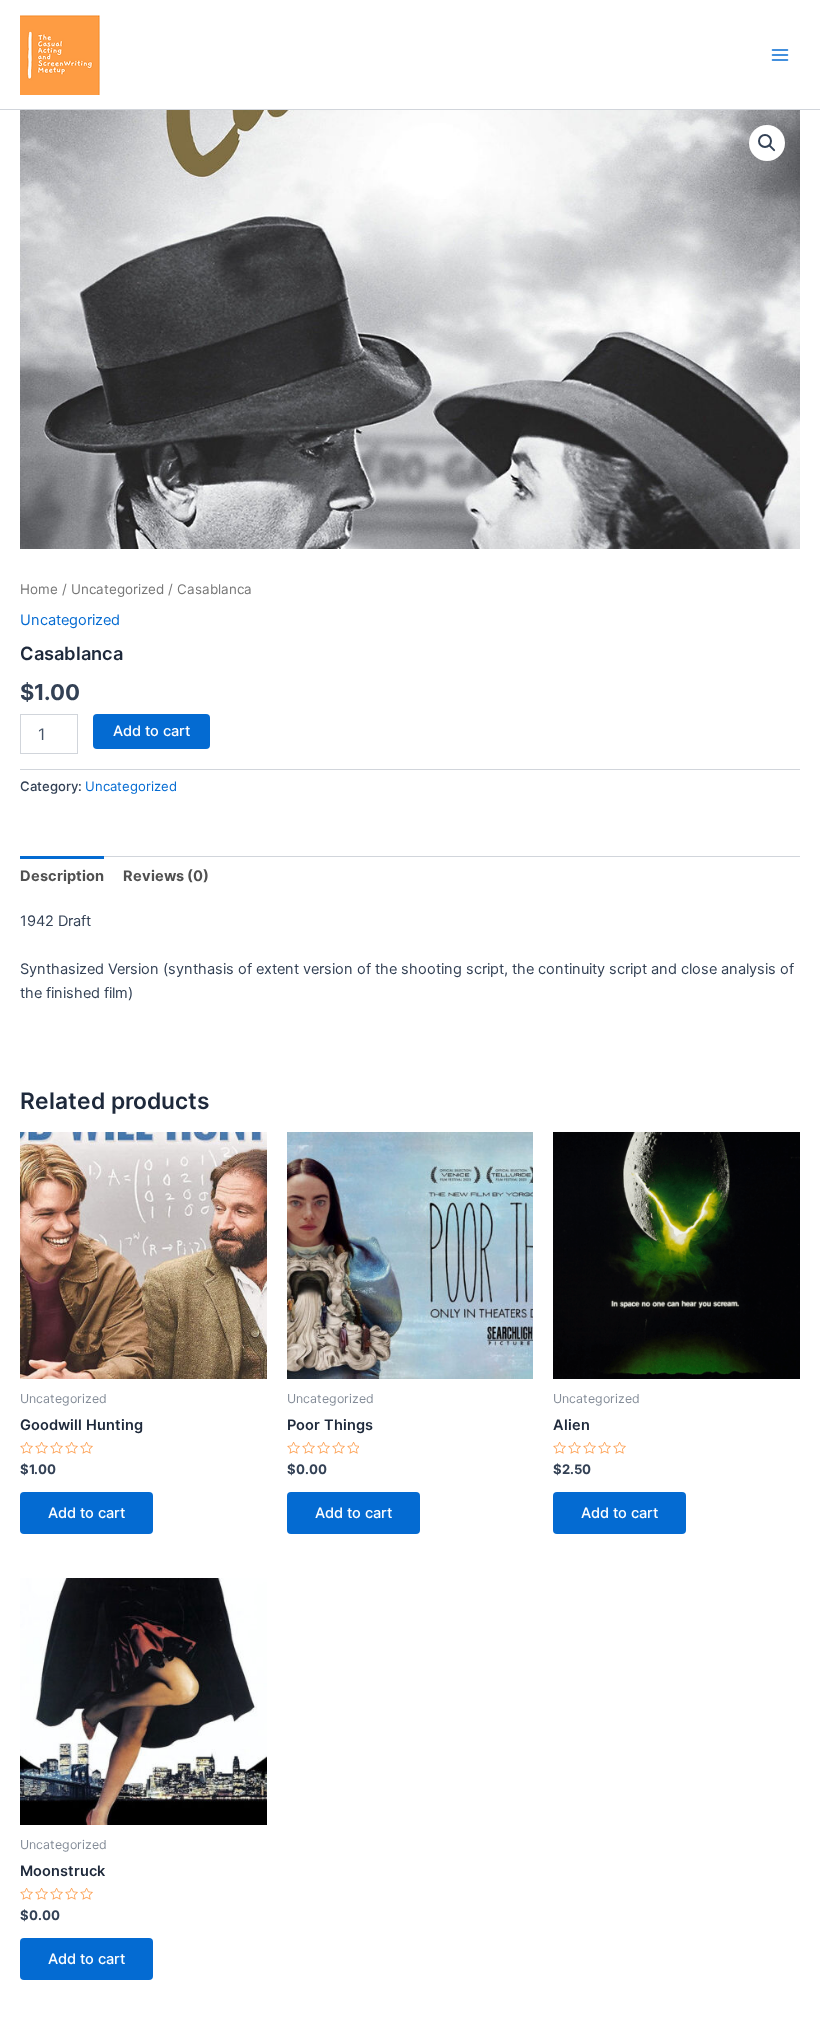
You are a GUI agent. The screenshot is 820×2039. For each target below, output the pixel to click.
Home (39, 589)
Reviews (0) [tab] (166, 876)
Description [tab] (62, 876)
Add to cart (151, 731)
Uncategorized (117, 589)
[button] (767, 143)
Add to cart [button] (86, 1513)
